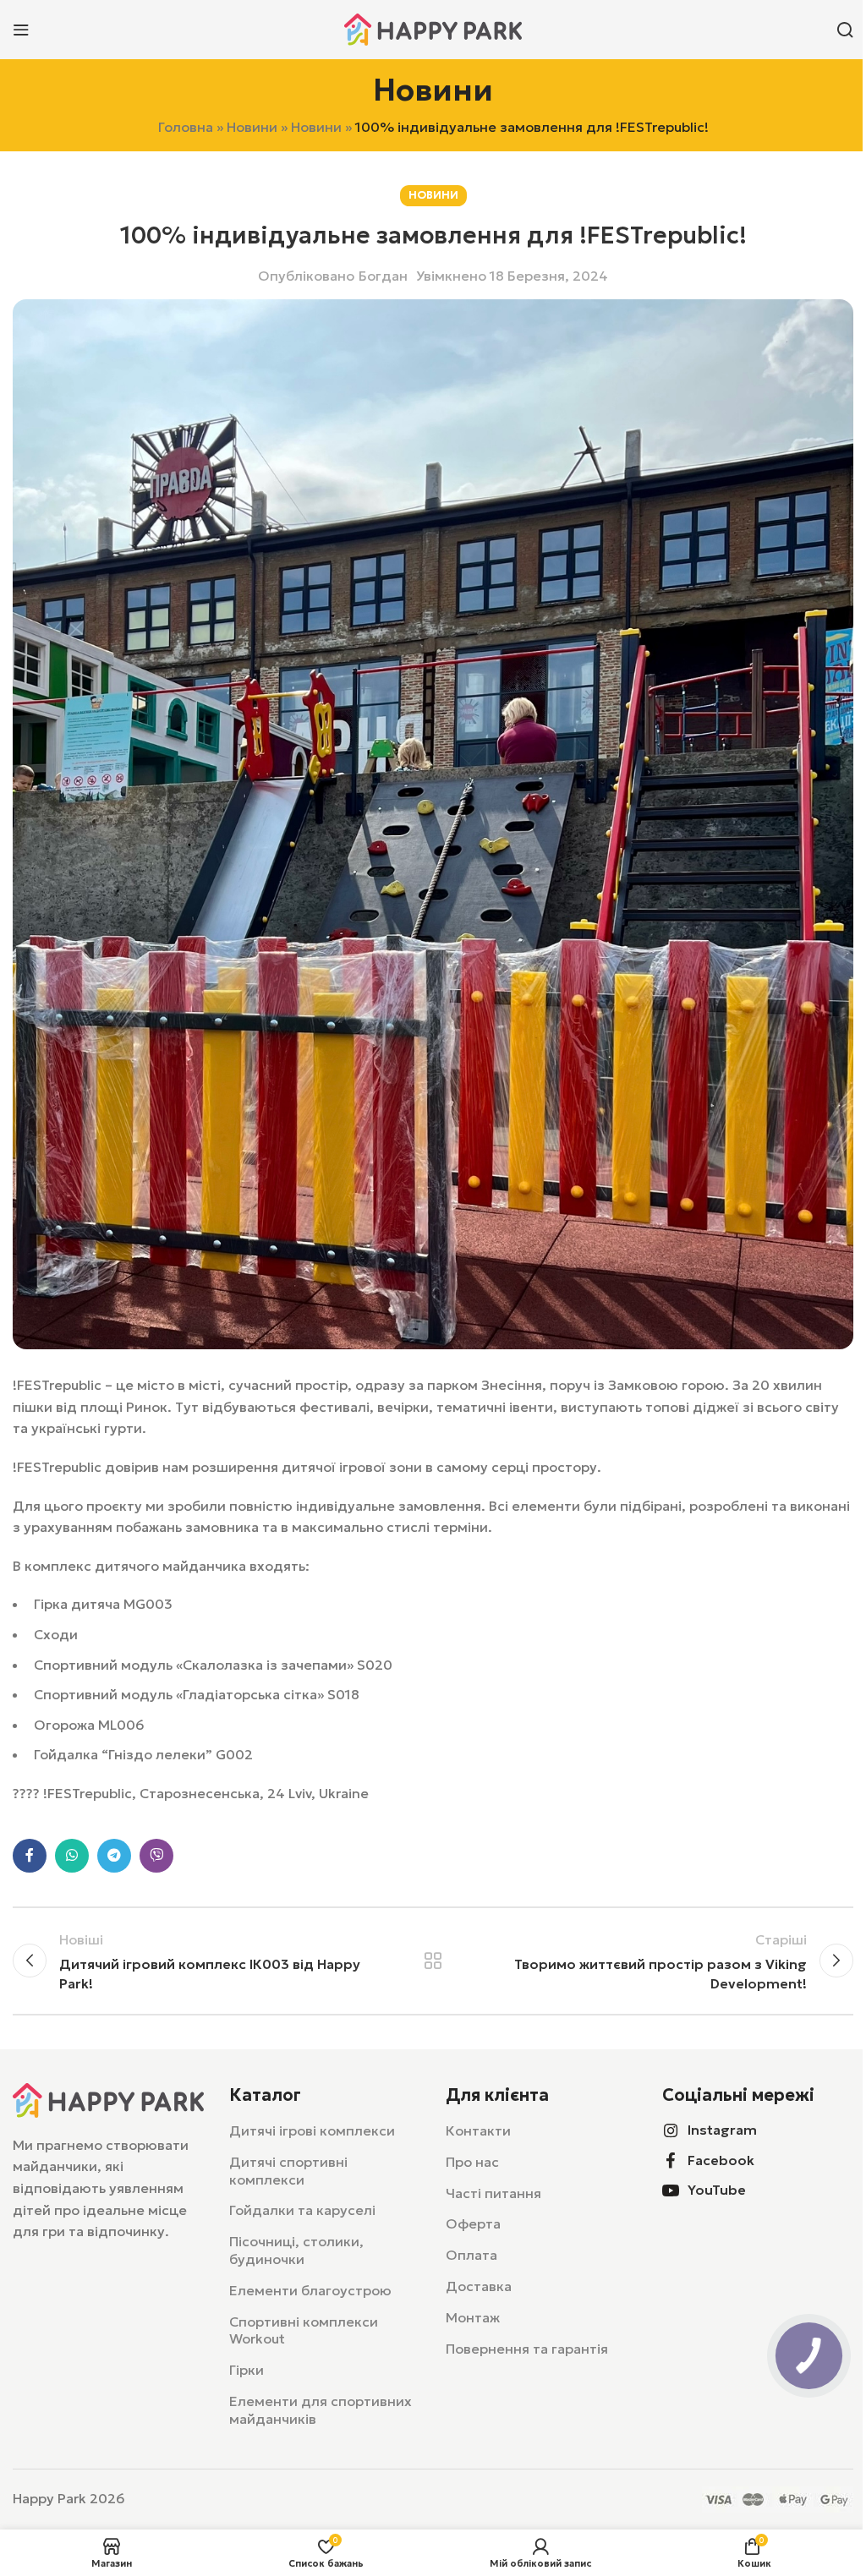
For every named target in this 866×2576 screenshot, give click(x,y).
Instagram (722, 2130)
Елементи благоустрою (310, 2290)
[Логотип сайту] (433, 28)
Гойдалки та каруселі (302, 2210)
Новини (252, 127)
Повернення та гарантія (527, 2349)
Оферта (473, 2223)
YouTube (717, 2190)
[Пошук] (845, 30)
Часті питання (493, 2193)
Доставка (479, 2286)
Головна (186, 127)
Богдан (383, 276)
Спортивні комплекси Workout (304, 2330)
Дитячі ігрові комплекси (312, 2130)
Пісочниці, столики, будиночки (296, 2250)
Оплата (471, 2255)
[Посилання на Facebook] (30, 1856)
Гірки (247, 2370)
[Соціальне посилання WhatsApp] (72, 1856)
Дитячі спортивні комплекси (288, 2171)
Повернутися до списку (433, 1961)
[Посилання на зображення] (108, 2098)
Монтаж (473, 2317)
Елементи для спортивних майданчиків (321, 2410)
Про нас (472, 2162)
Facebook (721, 2160)
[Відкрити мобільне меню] (21, 30)
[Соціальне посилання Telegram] (114, 1856)
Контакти (478, 2130)
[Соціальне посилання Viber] (156, 1856)
